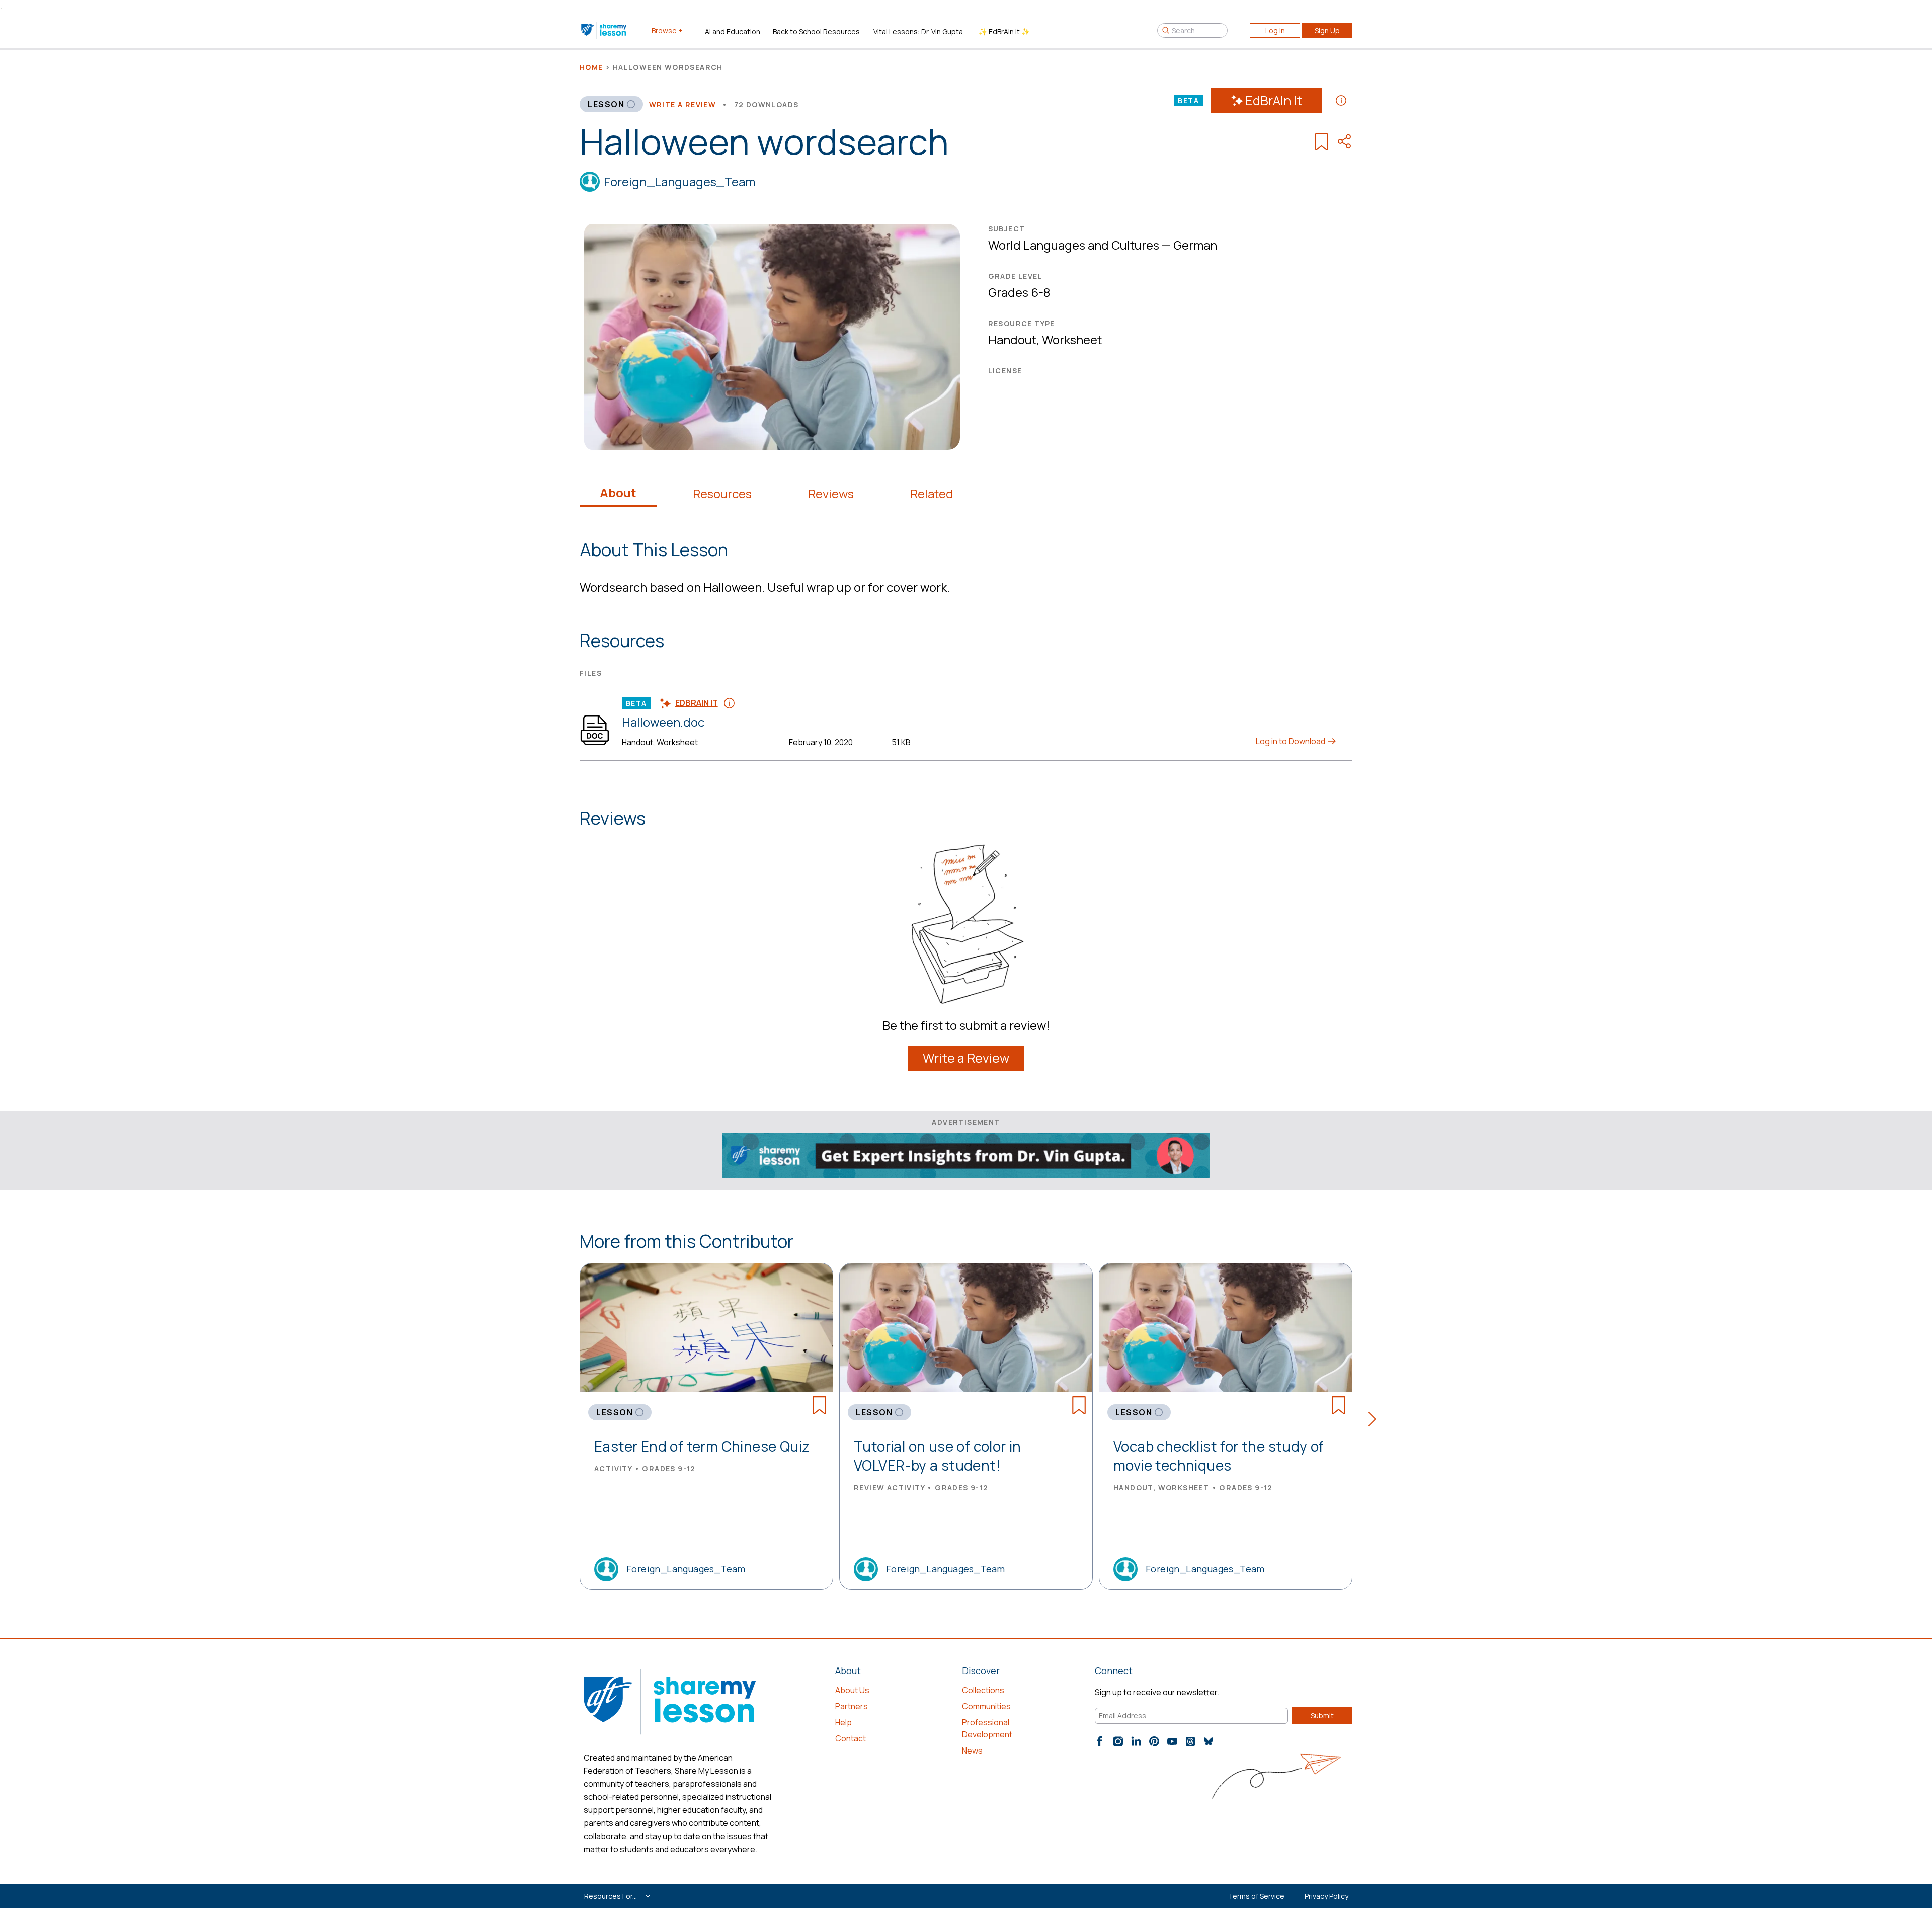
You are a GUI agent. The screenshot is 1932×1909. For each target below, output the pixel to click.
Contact (851, 1738)
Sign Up (1327, 30)
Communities (986, 1706)
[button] (1375, 1421)
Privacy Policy (1326, 1896)
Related (932, 494)
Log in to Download (1291, 741)
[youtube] (1172, 1741)
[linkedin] (1136, 1741)
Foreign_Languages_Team (679, 181)
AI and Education (733, 31)
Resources (722, 494)
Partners (852, 1706)
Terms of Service (1256, 1896)
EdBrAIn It (1274, 100)
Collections (983, 1690)
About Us (852, 1690)
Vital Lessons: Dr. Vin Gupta (918, 31)
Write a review (683, 104)
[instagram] (1118, 1741)
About (618, 493)
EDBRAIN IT (697, 703)
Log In (1275, 30)
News (972, 1751)
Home (591, 67)
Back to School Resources (816, 31)
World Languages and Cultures (1074, 245)
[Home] (605, 30)
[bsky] (1209, 1741)
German (1195, 245)
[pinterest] (1154, 1741)
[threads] (1190, 1741)
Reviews (831, 494)
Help (843, 1722)
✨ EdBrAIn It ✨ (1004, 31)
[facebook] (1100, 1741)
